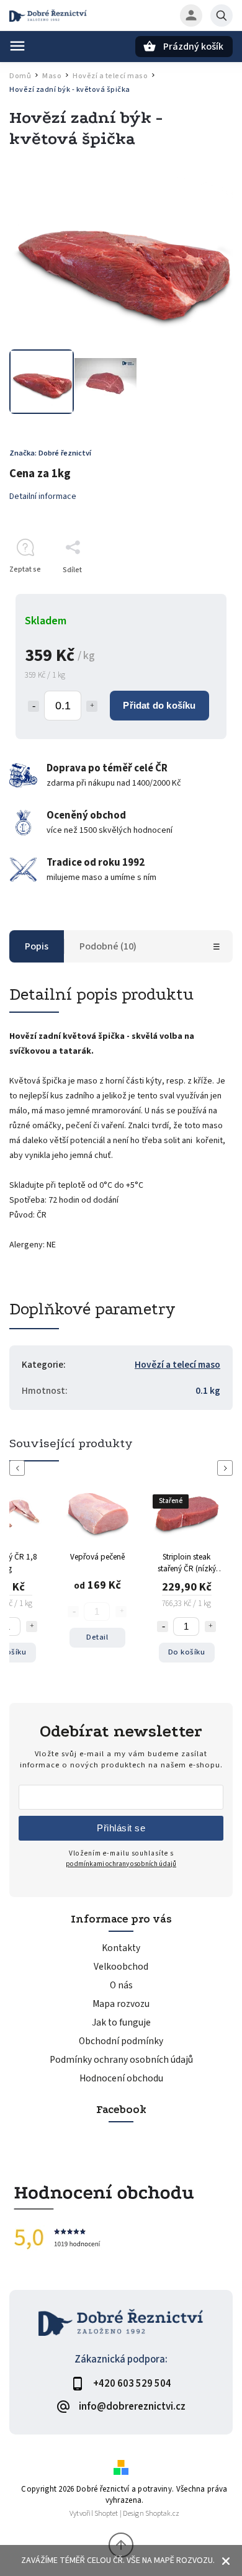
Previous (19, 1468)
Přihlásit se (121, 1828)
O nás (121, 1985)
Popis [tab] (37, 946)
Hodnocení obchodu (121, 2078)
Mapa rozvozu (121, 2004)
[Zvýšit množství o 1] (32, 1627)
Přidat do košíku (159, 705)
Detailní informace (43, 496)
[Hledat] (222, 16)
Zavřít (195, 592)
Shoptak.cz (162, 2514)
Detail (97, 1637)
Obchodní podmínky (121, 2041)
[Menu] (17, 46)
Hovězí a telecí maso (177, 1365)
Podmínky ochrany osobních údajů (121, 2060)
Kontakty (121, 1948)
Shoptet (106, 2514)
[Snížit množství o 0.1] (34, 706)
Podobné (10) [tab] (108, 946)
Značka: (50, 453)
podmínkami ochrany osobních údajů (121, 1864)
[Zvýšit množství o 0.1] (92, 706)
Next (227, 1468)
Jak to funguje (121, 2022)
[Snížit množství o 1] (163, 1627)
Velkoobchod (121, 1967)
